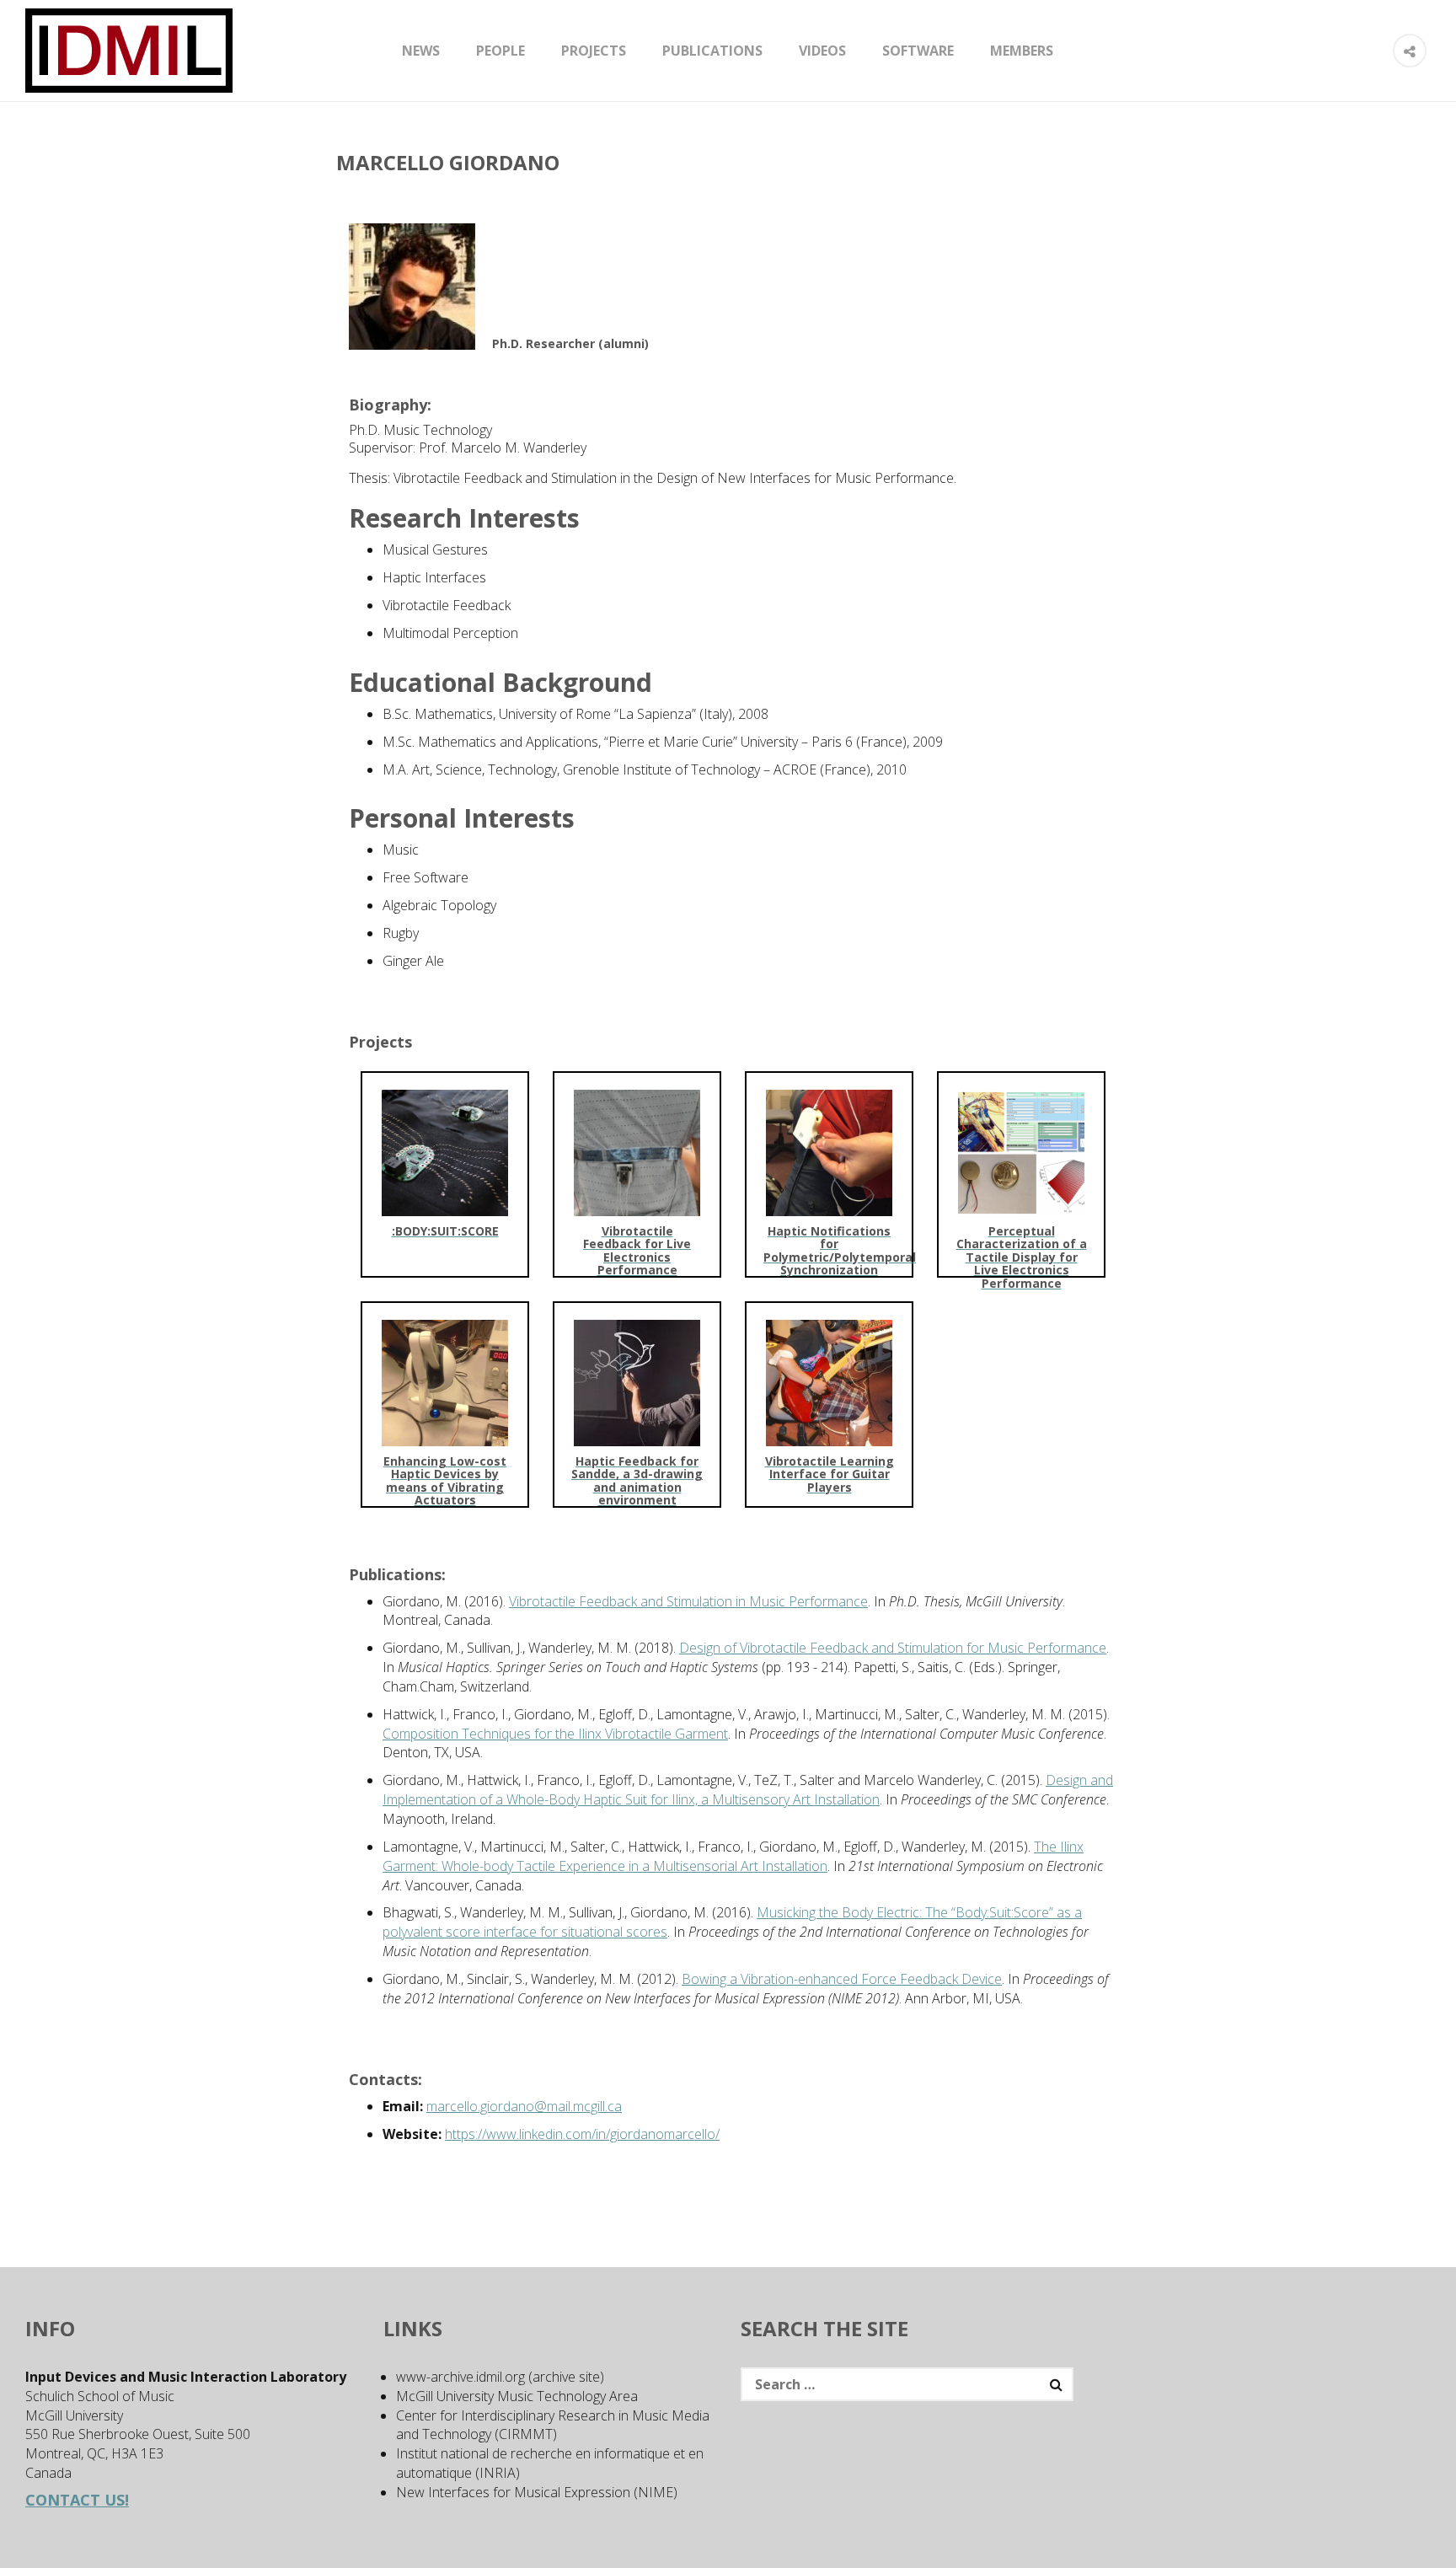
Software (918, 51)
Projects (594, 51)
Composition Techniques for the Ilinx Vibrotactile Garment (555, 1734)
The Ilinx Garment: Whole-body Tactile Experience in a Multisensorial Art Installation (733, 1856)
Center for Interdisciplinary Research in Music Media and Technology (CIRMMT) (553, 2425)
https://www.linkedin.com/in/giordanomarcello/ (582, 2134)
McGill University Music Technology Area (517, 2396)
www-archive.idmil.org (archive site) (500, 2377)
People (500, 51)
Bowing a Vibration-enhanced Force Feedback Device (842, 1979)
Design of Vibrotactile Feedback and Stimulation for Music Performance (893, 1648)
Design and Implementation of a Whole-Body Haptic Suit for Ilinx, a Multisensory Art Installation (748, 1790)
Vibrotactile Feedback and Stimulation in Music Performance (688, 1601)
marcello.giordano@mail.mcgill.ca (524, 2106)
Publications (712, 51)
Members (1022, 51)
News (421, 51)
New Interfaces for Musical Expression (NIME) (537, 2492)
